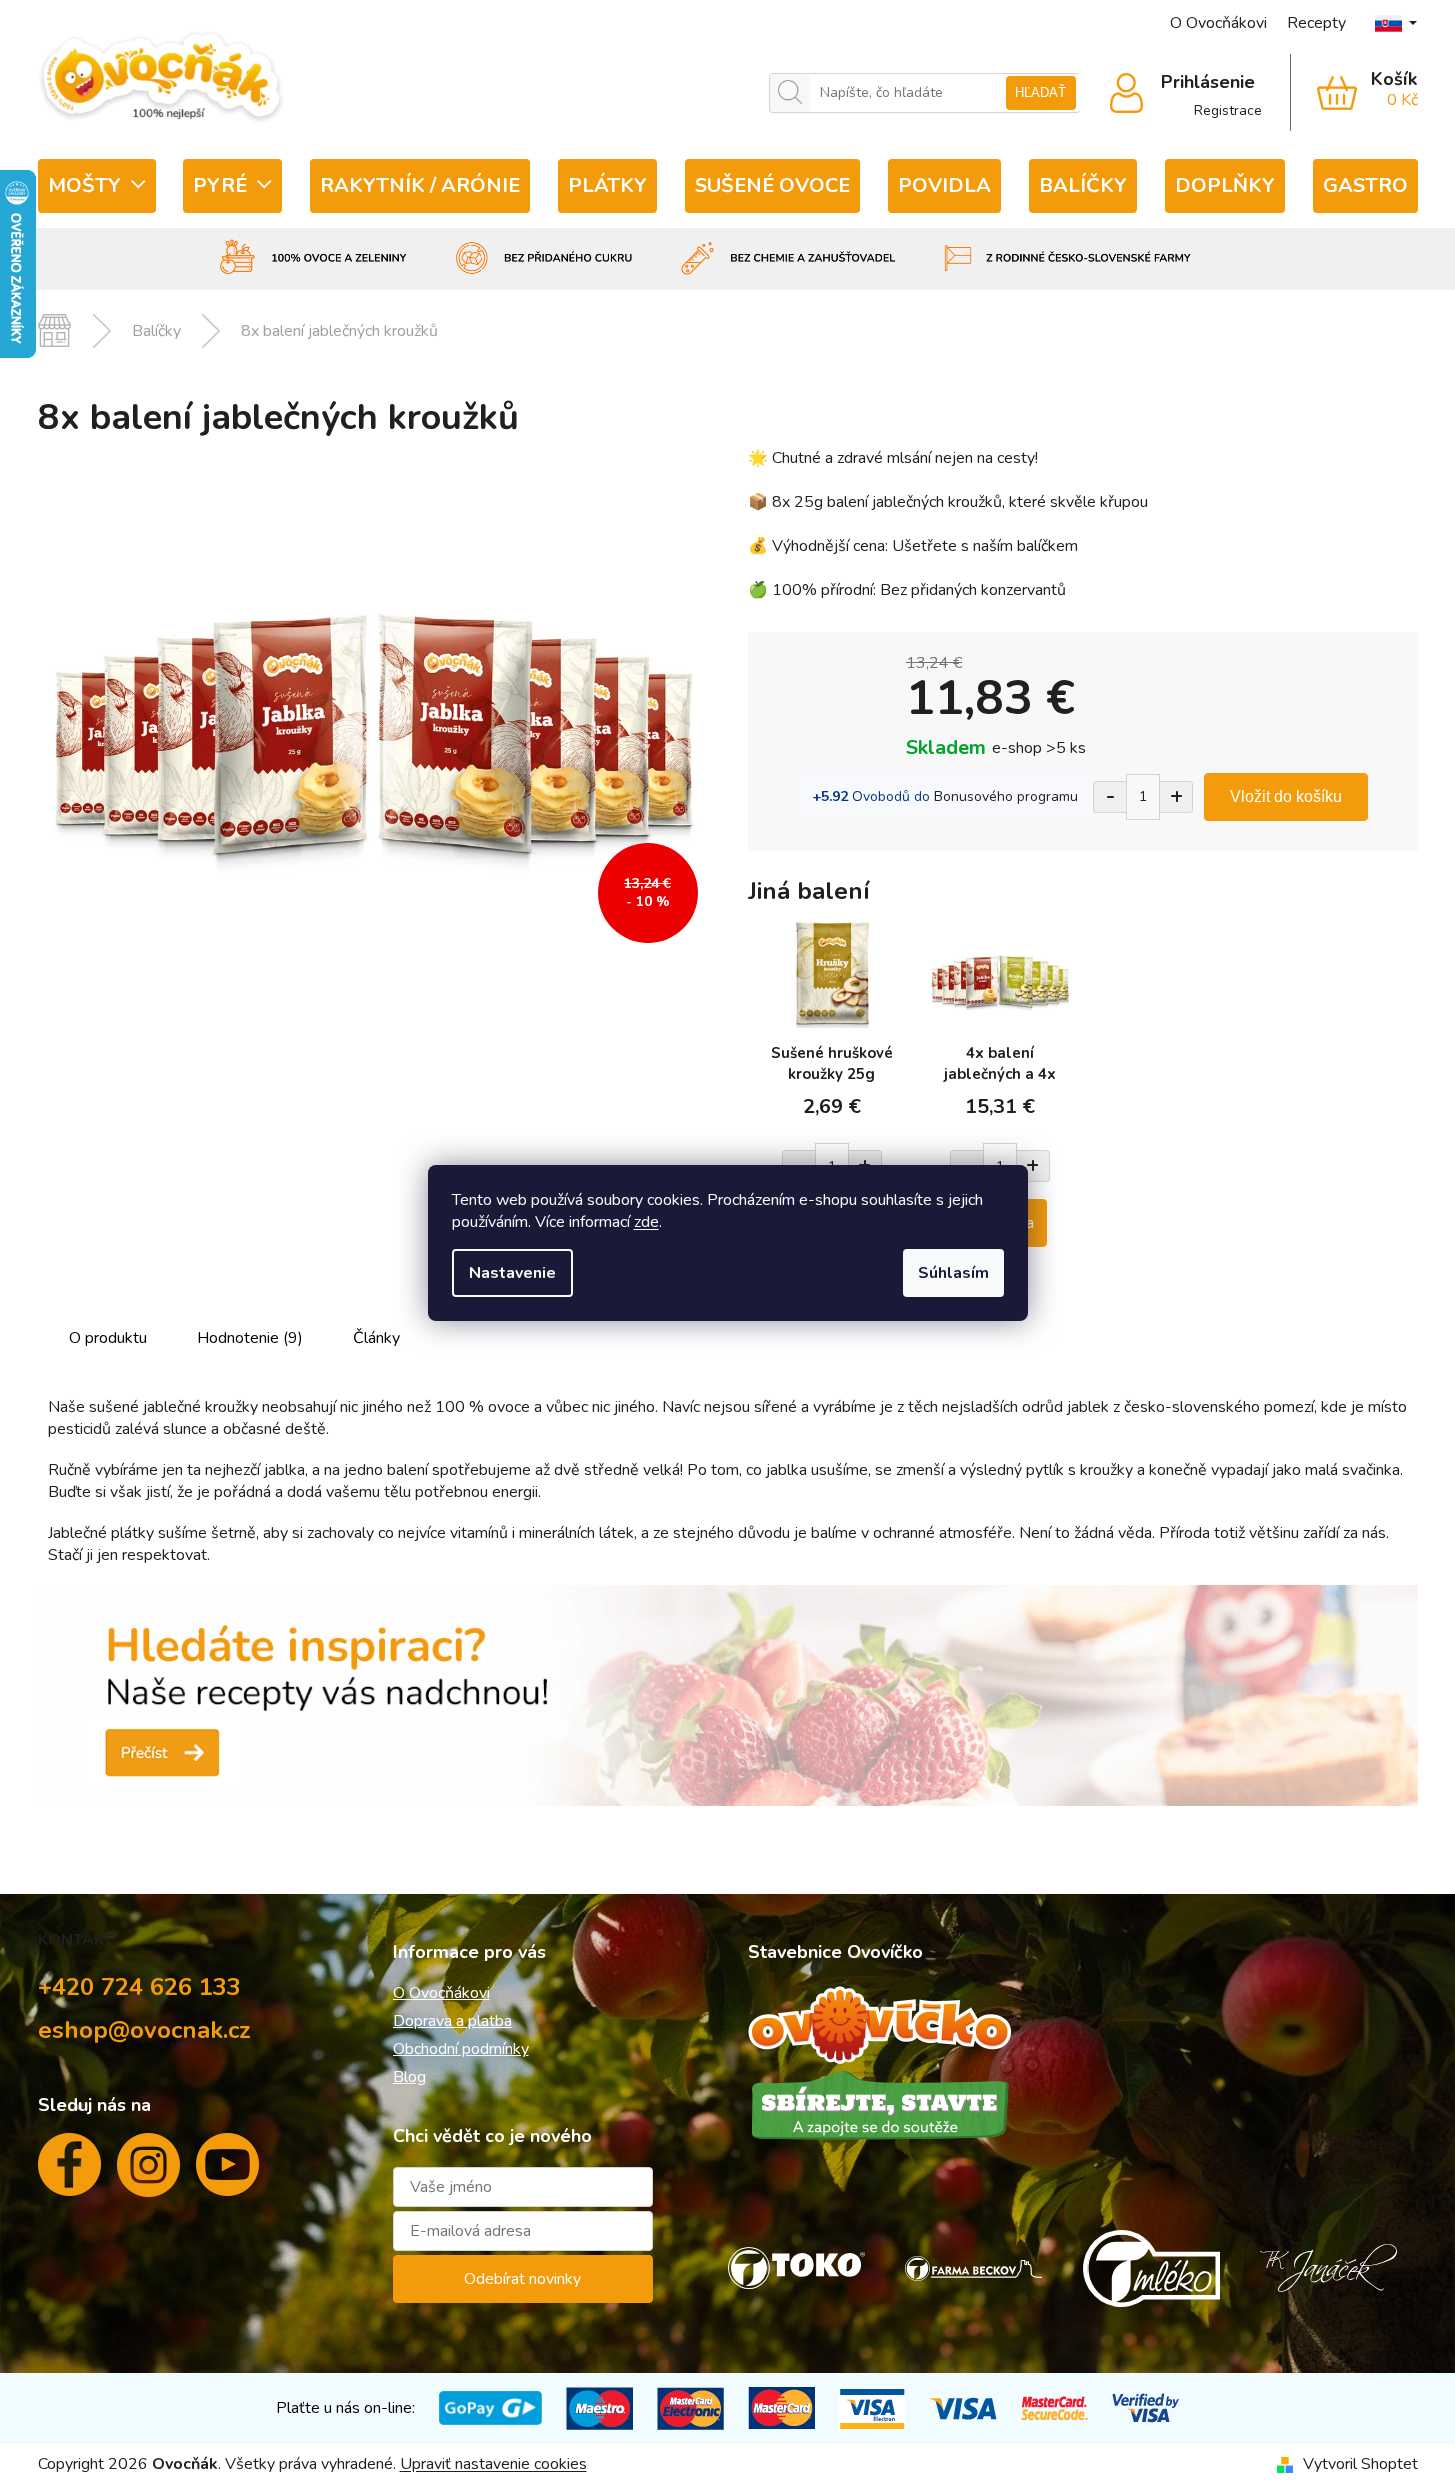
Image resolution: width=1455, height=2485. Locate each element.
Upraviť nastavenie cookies (493, 2464)
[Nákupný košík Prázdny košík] (1354, 93)
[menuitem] (97, 186)
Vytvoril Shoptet (1360, 2464)
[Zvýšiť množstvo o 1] (1176, 797)
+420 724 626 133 (139, 1987)
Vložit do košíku (1286, 796)
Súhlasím (953, 1273)
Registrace (1228, 110)
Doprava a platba (452, 2021)
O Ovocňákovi (1218, 23)
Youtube (227, 2172)
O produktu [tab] (108, 1338)
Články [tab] (376, 1338)
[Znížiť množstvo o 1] (1109, 797)
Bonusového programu (1006, 796)
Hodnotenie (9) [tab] (250, 1338)
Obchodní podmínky (461, 2049)
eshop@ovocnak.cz (144, 2030)
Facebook (69, 2172)
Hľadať (1040, 92)
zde (646, 1222)
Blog (409, 2077)
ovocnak (148, 2173)
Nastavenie (512, 1273)
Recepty (1316, 23)
